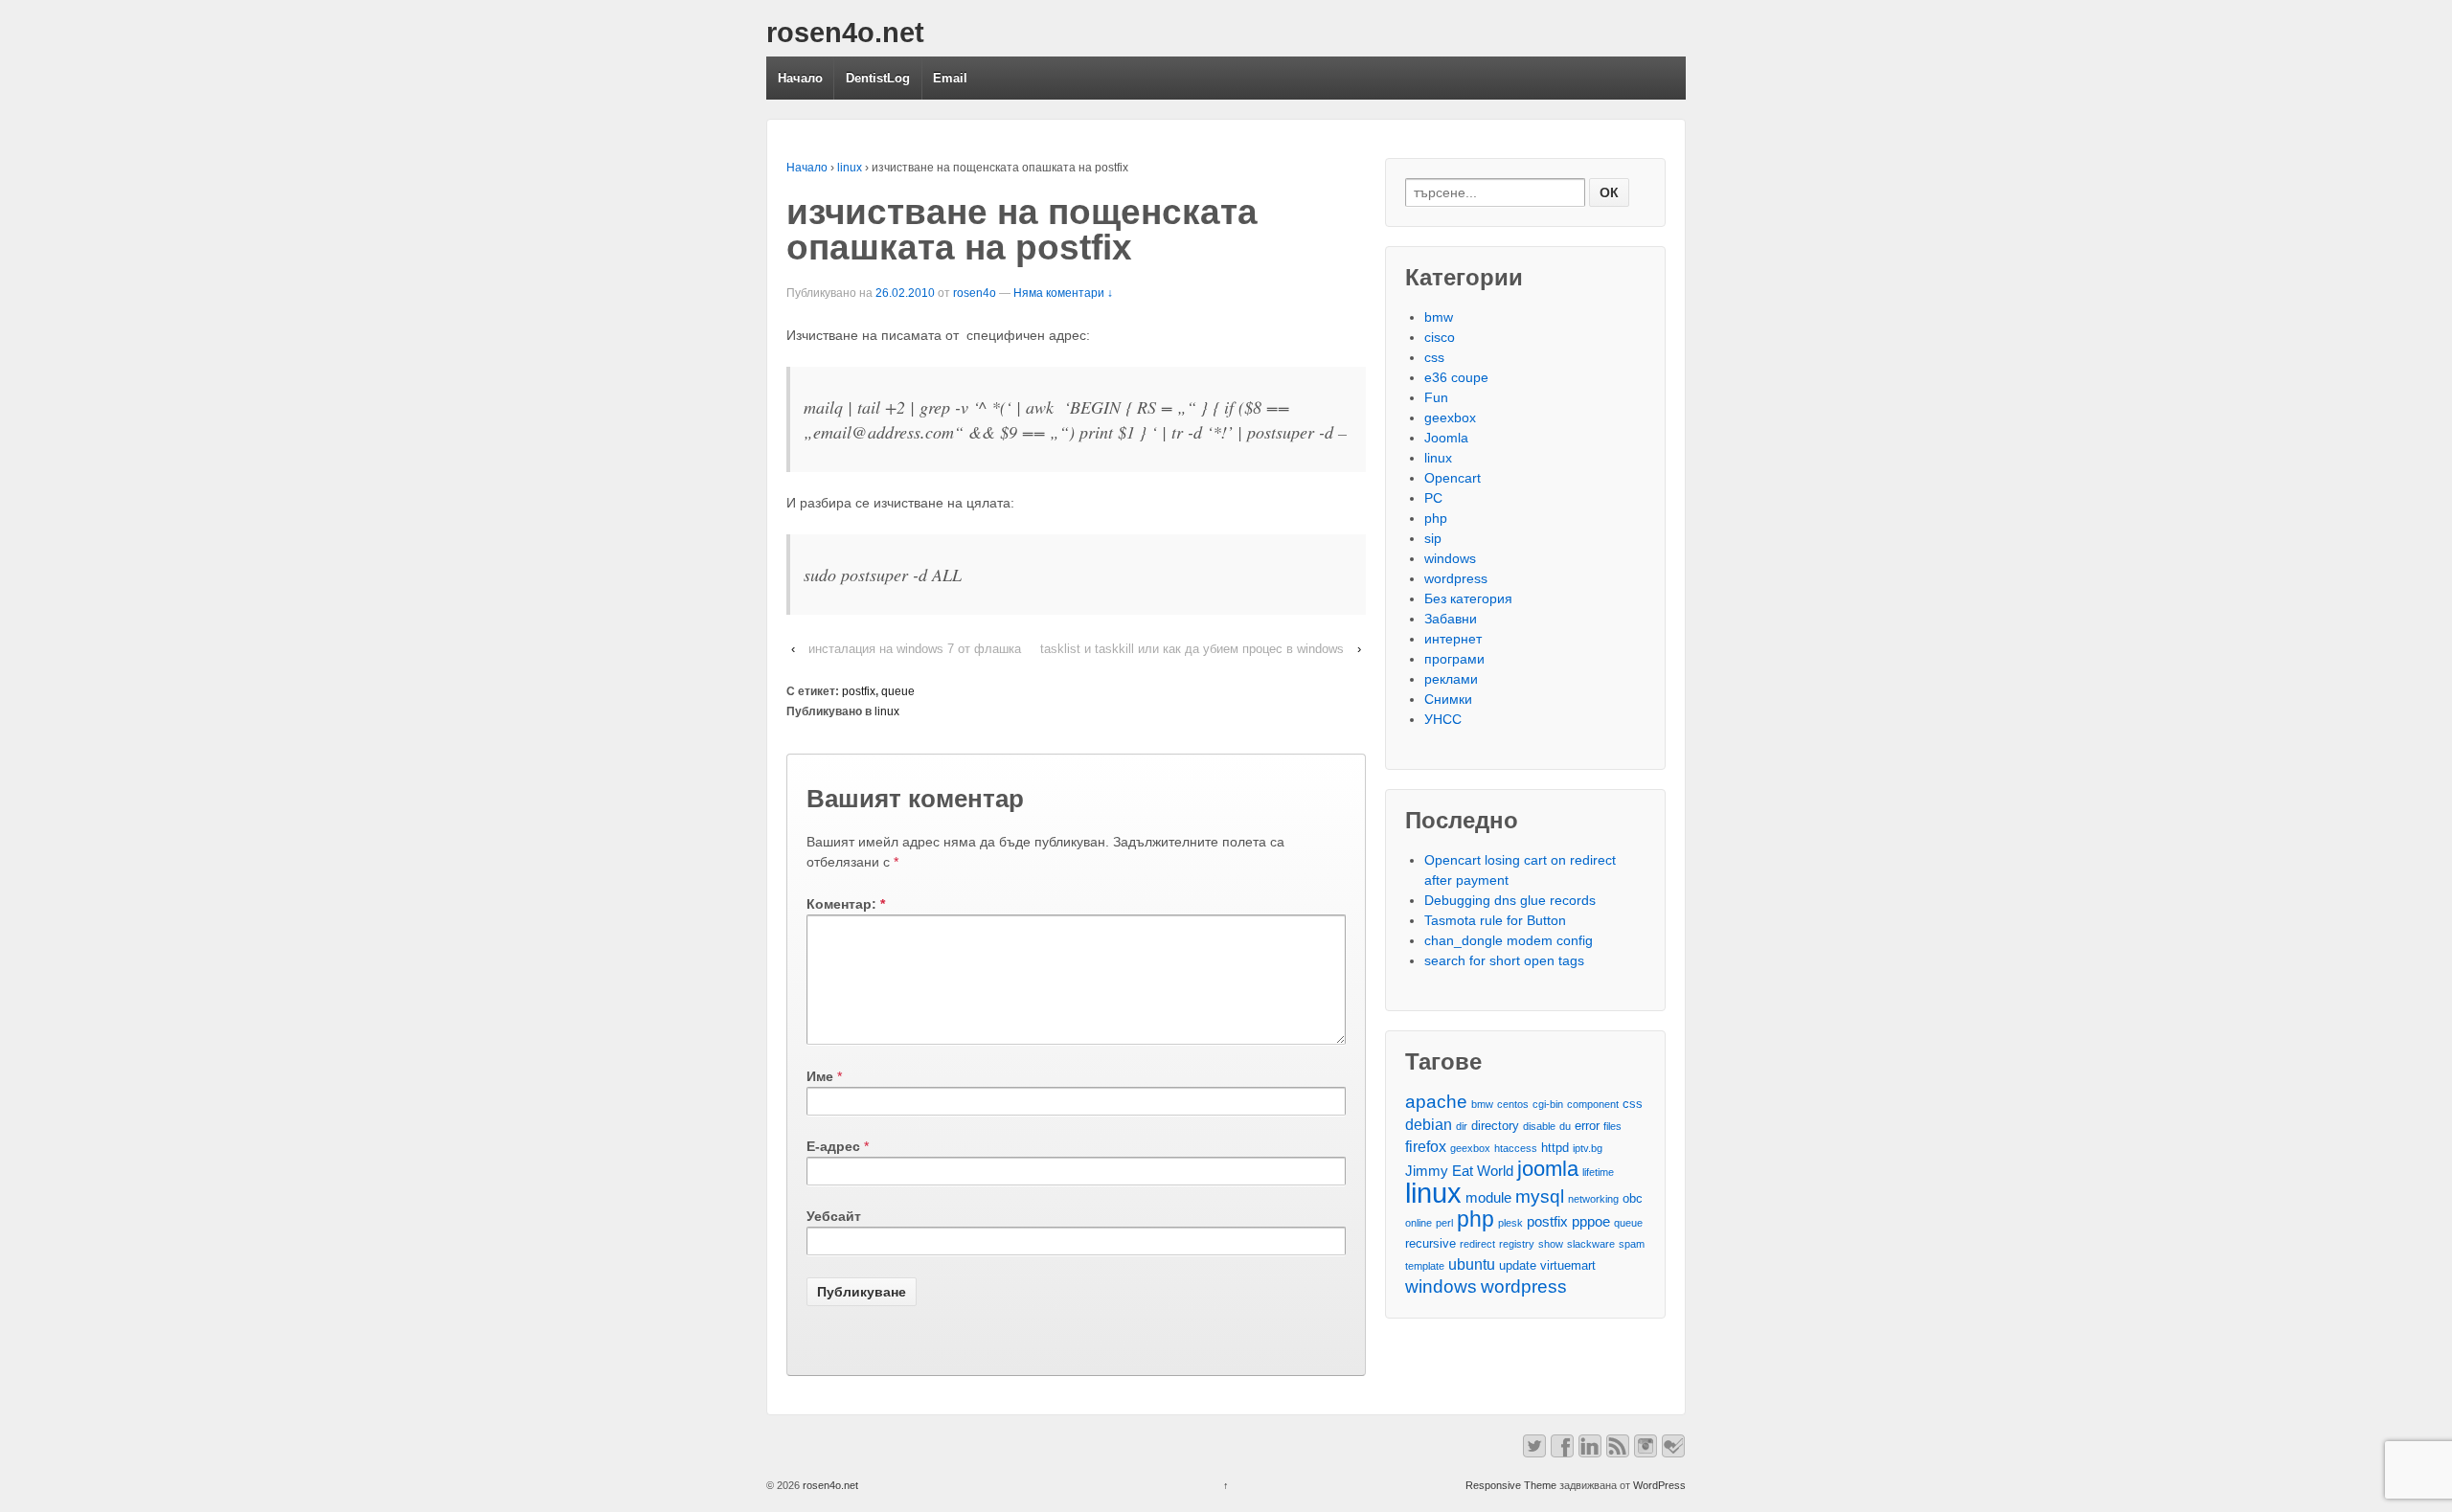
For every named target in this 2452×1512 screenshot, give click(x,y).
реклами (1451, 679)
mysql (1540, 1196)
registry (1517, 1244)
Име (820, 1076)
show (1551, 1244)
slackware (1591, 1244)
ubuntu (1472, 1264)
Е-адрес (833, 1146)
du (1565, 1126)
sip (1433, 538)
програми (1454, 659)
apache (1436, 1102)
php (1436, 518)
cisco (1440, 337)
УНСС (1443, 719)
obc (1633, 1198)
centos (1513, 1104)
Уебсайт (834, 1216)
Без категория (1468, 598)
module (1488, 1198)
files (1612, 1126)
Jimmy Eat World (1459, 1171)
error (1587, 1126)
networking (1593, 1199)
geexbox (1450, 417)
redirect (1477, 1244)
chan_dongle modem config (1509, 940)
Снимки (1448, 699)
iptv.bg (1588, 1148)
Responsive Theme (1511, 1485)
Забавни (1451, 619)
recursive (1430, 1243)
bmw (1439, 317)
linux (850, 168)
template (1425, 1266)
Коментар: (846, 904)
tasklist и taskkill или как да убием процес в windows (1192, 649)
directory (1495, 1126)
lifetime (1598, 1172)
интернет (1453, 639)
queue (898, 691)
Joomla (1446, 438)
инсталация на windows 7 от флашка (915, 649)
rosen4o (975, 293)
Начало (800, 78)
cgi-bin (1548, 1104)
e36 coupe (1456, 377)
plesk (1510, 1223)
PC (1433, 498)
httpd (1555, 1148)
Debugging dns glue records (1510, 900)
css (1434, 357)
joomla (1548, 1169)
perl (1444, 1223)
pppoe (1591, 1222)
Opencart (1453, 478)
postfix (859, 691)
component (1593, 1104)
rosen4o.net (845, 33)
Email (950, 78)
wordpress (1456, 578)
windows (1450, 558)
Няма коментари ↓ (1063, 293)
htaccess (1516, 1148)
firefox (1426, 1146)
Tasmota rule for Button (1495, 920)
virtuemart (1568, 1265)
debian (1429, 1124)
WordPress (1659, 1485)
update (1518, 1265)
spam (1632, 1244)
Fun (1436, 397)
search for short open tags (1504, 960)
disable (1539, 1126)
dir (1462, 1126)
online (1419, 1223)
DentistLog (878, 78)
